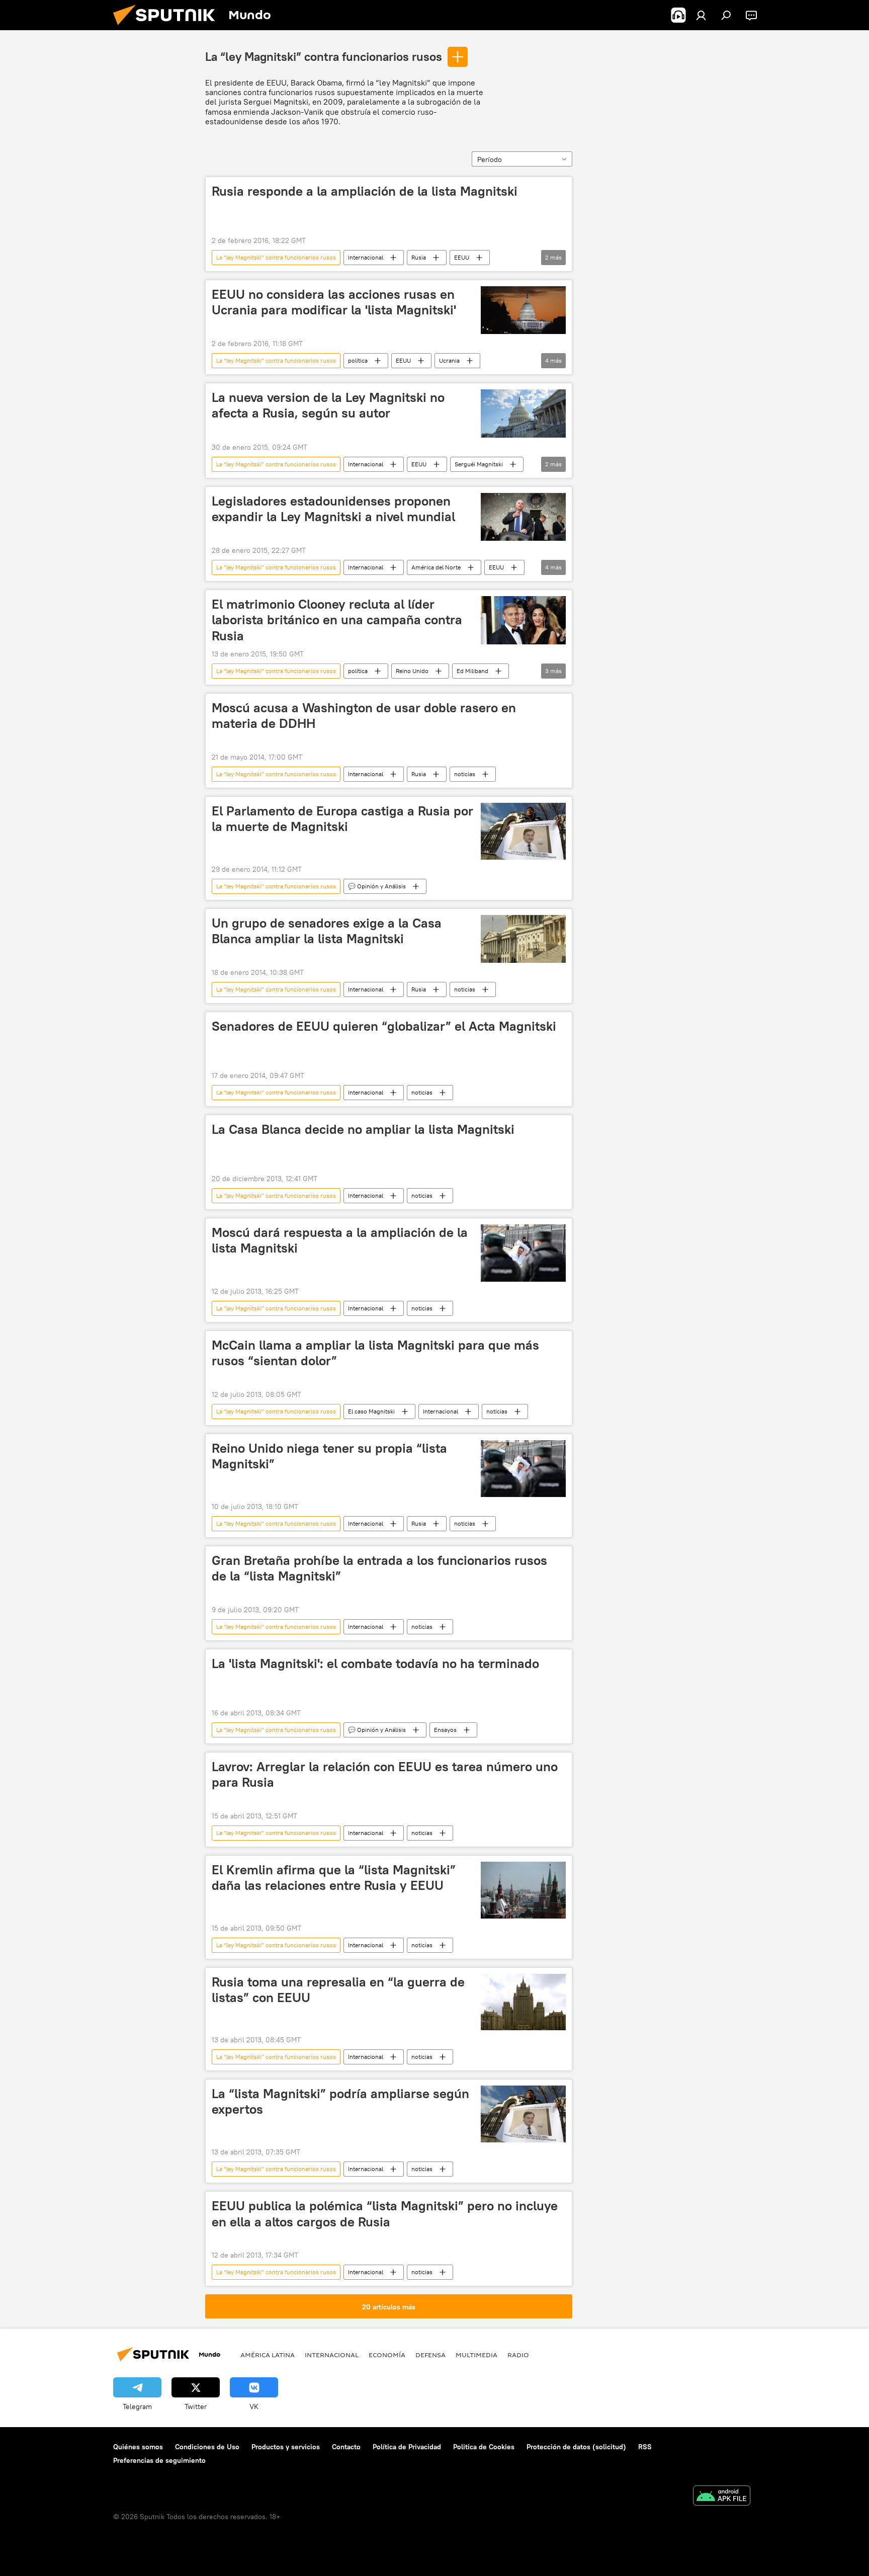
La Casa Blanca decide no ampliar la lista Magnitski (363, 1129)
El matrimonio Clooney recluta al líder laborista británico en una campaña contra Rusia (337, 620)
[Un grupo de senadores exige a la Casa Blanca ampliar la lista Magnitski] (523, 939)
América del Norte (436, 567)
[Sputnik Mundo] (168, 28)
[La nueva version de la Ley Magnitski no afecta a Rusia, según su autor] (523, 413)
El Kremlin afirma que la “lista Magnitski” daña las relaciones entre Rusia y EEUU (334, 1878)
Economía (387, 2355)
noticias (465, 774)
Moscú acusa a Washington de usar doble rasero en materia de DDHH (364, 716)
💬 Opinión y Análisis (377, 886)
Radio (518, 2355)
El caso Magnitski (371, 1411)
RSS (645, 2447)
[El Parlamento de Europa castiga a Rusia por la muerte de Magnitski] (523, 832)
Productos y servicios (286, 2447)
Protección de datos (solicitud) (576, 2447)
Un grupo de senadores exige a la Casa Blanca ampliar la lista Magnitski (327, 931)
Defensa (430, 2355)
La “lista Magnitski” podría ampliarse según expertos (340, 2101)
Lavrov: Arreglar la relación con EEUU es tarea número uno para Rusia (385, 1774)
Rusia (419, 257)
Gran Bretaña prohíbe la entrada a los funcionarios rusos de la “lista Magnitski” (379, 1568)
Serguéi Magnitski (479, 464)
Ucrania (449, 360)
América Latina (268, 2355)
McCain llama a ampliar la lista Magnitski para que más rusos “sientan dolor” (375, 1353)
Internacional (366, 257)
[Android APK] (722, 2497)
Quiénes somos (138, 2447)
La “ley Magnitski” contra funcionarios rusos (324, 56)
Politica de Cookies (484, 2447)
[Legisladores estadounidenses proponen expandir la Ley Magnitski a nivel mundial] (523, 517)
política (358, 360)
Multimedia (476, 2355)
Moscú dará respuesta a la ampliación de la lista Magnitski (340, 1240)
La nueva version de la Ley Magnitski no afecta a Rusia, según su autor (328, 405)
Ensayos (445, 1730)
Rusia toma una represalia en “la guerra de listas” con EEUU (338, 1990)
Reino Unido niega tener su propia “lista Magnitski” (329, 1456)
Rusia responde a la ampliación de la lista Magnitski (365, 191)
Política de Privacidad (407, 2447)
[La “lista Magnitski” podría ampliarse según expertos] (523, 2114)
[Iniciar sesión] (701, 15)
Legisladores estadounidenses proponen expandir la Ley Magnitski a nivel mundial (333, 509)
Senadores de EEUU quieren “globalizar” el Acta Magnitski (384, 1026)
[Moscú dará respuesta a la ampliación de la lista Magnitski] (523, 1253)
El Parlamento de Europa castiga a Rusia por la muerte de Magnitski (342, 819)
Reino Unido (412, 671)
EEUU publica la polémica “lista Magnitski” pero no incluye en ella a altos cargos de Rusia (385, 2214)
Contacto (346, 2447)
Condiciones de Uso (207, 2447)
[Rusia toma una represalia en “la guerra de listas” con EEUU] (523, 2002)
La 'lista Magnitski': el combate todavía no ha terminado (375, 1664)
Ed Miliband (472, 671)
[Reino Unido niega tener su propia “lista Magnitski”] (523, 1469)
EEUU (462, 257)
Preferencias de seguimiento (159, 2460)
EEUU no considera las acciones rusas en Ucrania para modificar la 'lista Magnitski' (334, 302)
